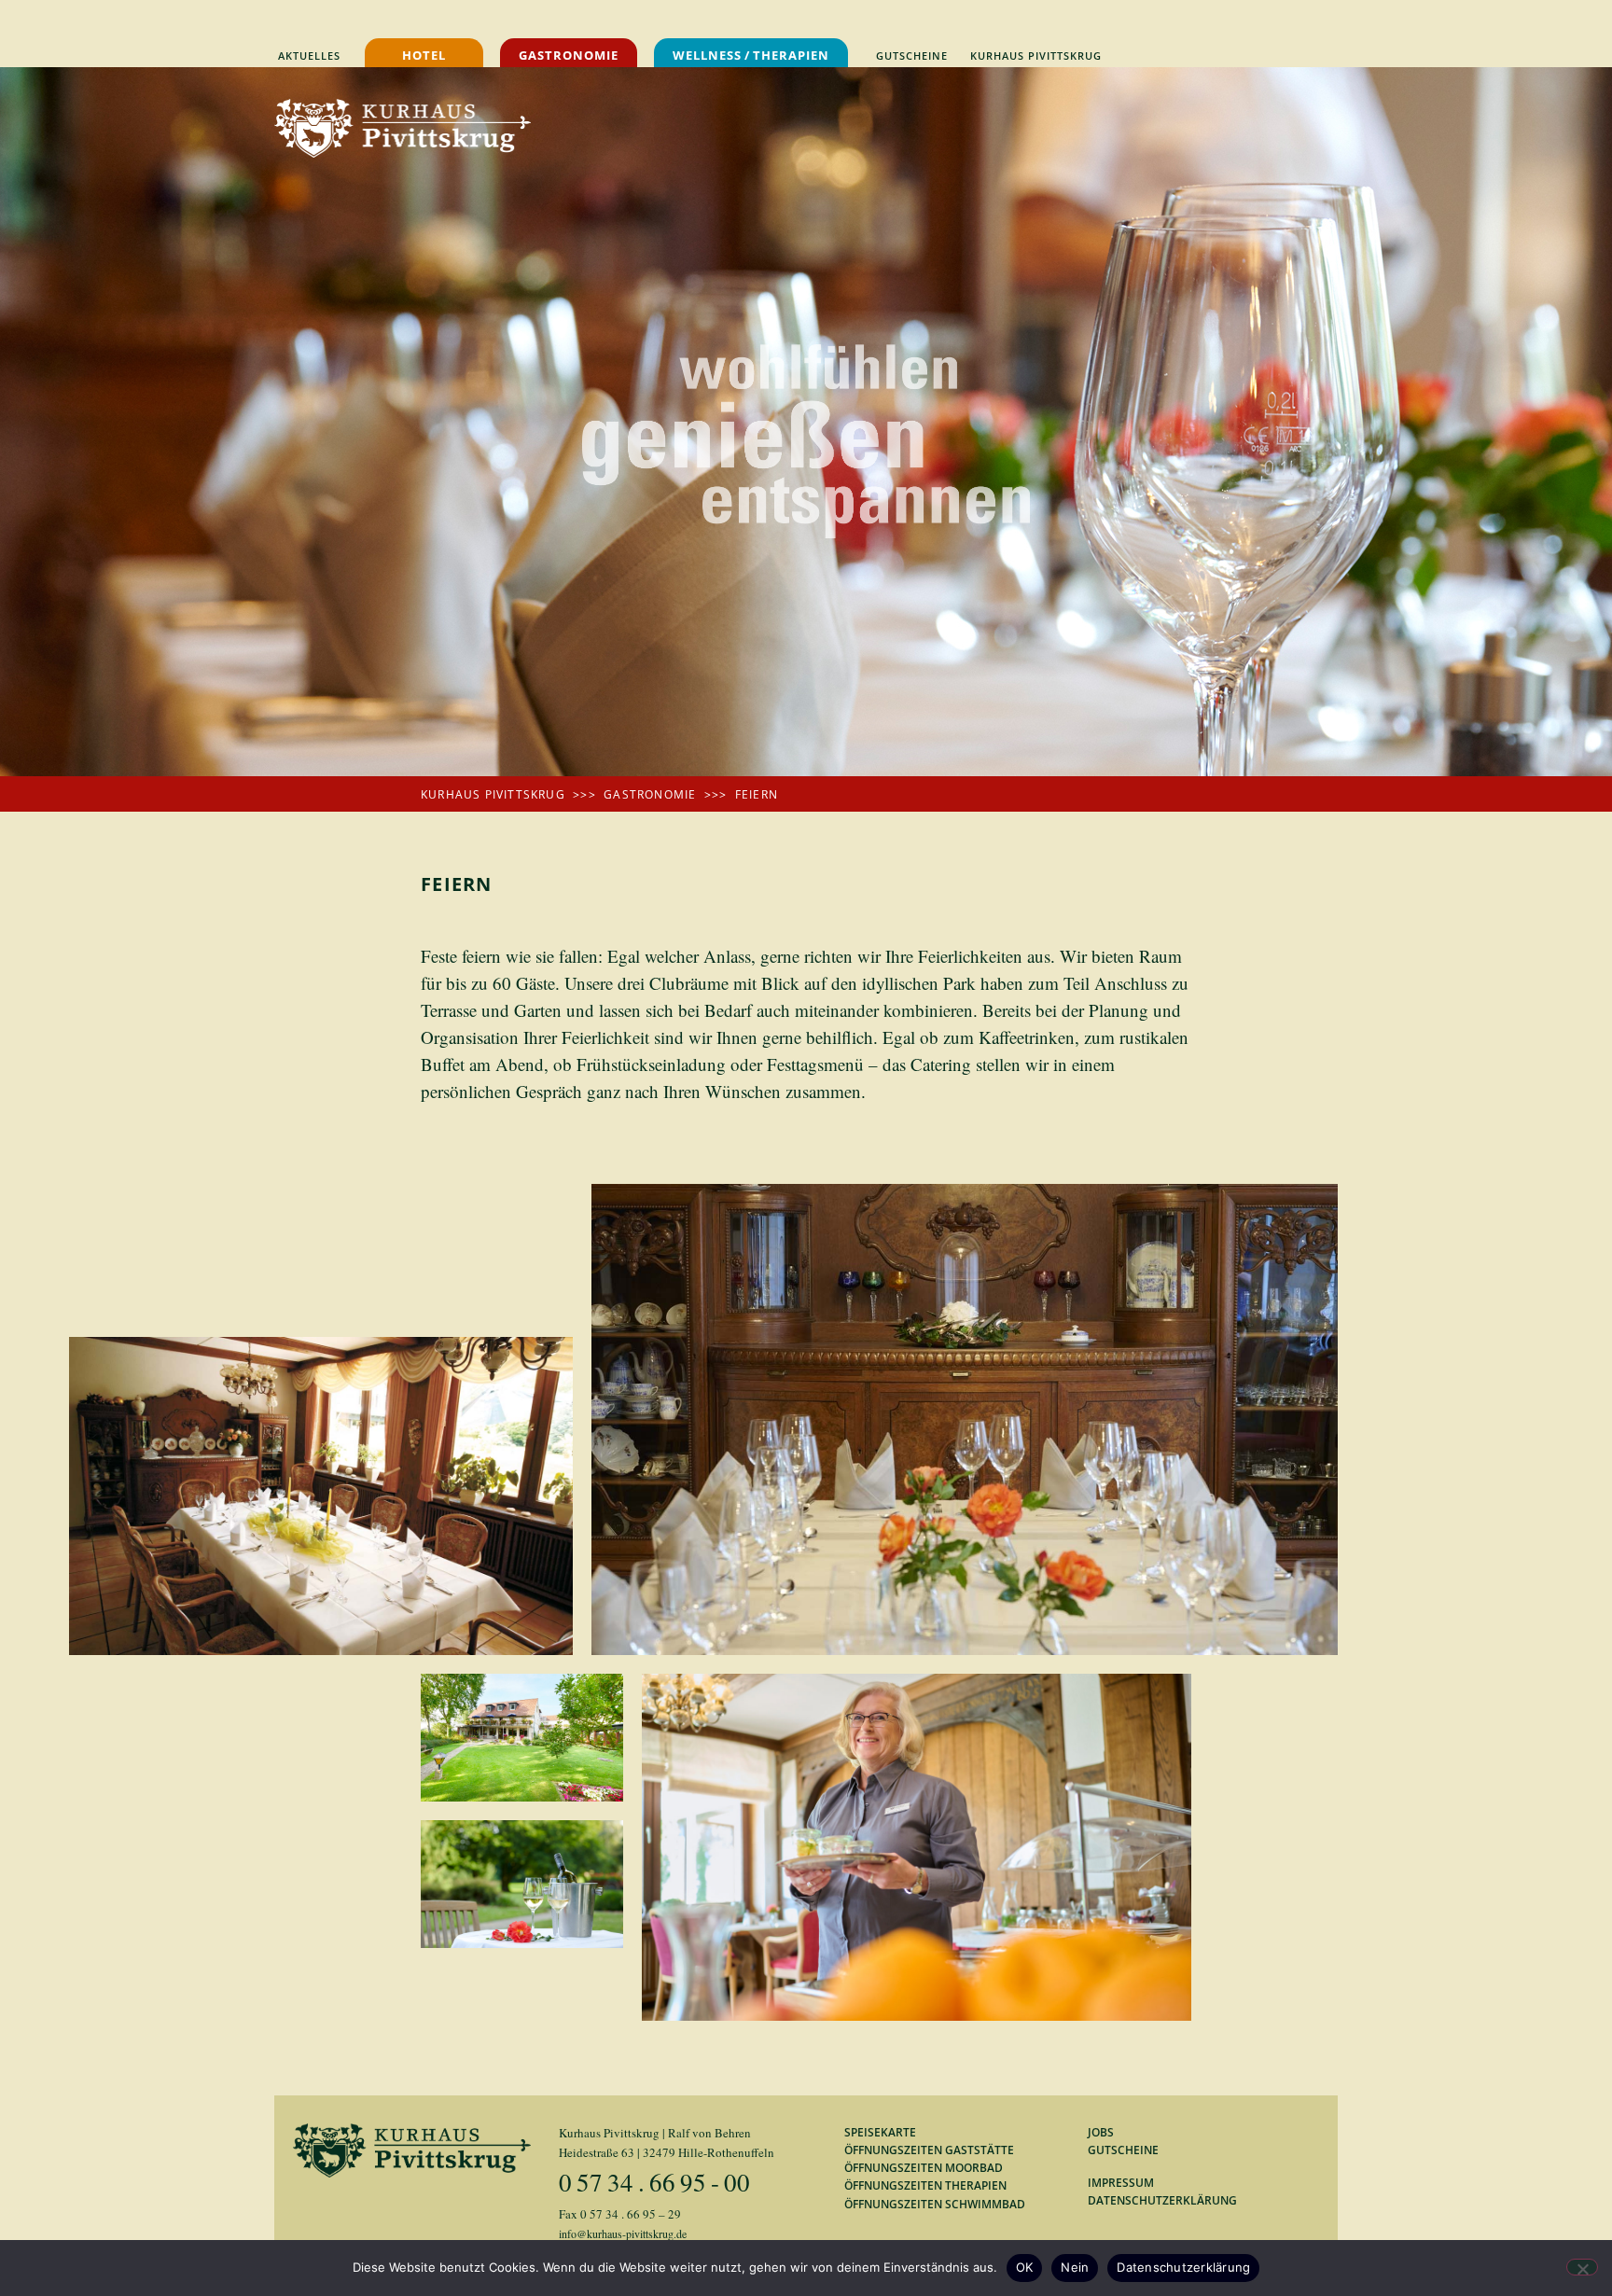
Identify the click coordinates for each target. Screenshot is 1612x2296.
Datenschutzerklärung (1183, 2267)
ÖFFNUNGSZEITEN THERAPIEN (925, 2185)
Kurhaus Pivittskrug (493, 794)
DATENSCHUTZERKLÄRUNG (1162, 2200)
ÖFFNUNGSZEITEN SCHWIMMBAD (935, 2204)
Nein (1075, 2267)
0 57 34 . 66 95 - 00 (654, 2182)
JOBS (1101, 2132)
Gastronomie (650, 794)
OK (1025, 2267)
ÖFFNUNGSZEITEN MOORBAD (924, 2168)
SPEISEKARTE (880, 2132)
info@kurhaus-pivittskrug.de (623, 2233)
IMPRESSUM (1121, 2183)
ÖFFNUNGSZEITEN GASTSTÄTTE (929, 2150)
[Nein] (1582, 2267)
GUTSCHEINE (1123, 2150)
